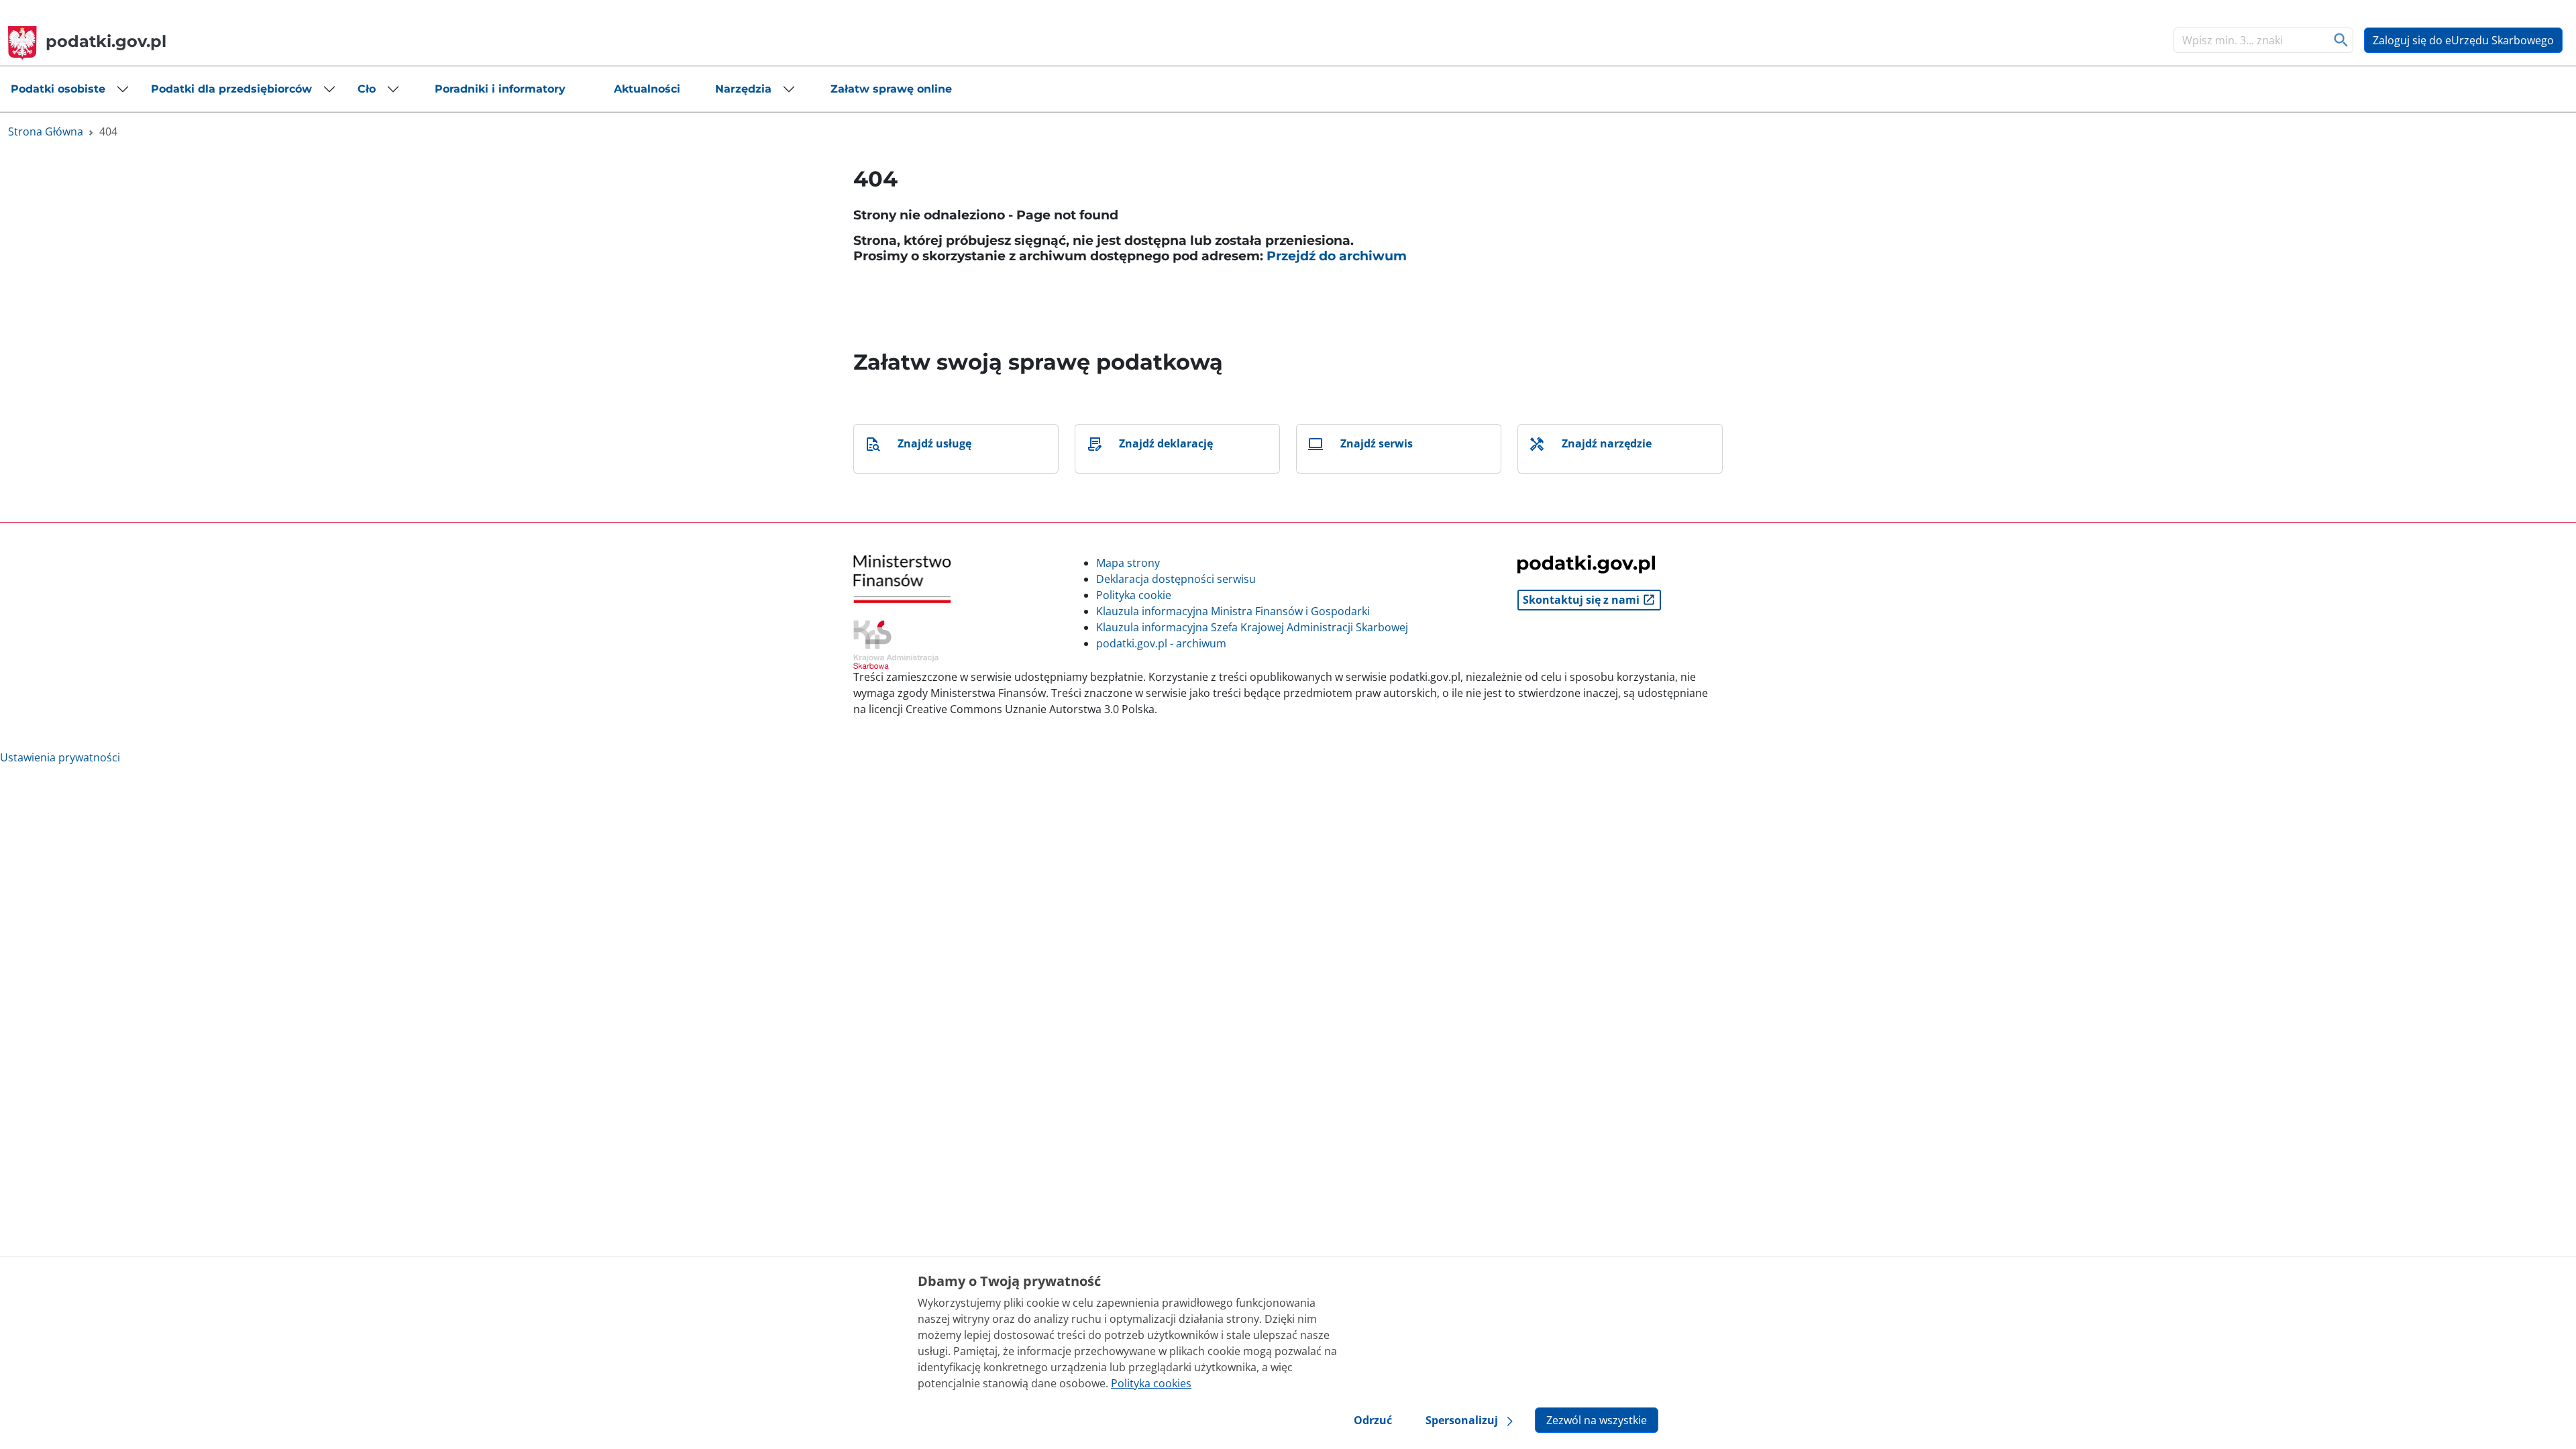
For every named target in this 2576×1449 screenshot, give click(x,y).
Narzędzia (743, 89)
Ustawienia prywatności (60, 757)
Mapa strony (1128, 563)
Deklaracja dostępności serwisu (1176, 579)
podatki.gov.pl (106, 41)
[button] (70, 89)
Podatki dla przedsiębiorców (231, 89)
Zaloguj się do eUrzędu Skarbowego (2463, 40)
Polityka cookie (1134, 595)
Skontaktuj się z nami (1582, 600)
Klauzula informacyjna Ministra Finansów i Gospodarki (1233, 611)
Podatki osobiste (58, 89)
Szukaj (2342, 40)
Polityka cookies (1151, 1383)
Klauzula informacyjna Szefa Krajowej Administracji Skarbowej (1252, 627)
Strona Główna (46, 131)
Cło (367, 89)
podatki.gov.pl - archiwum (1161, 643)
